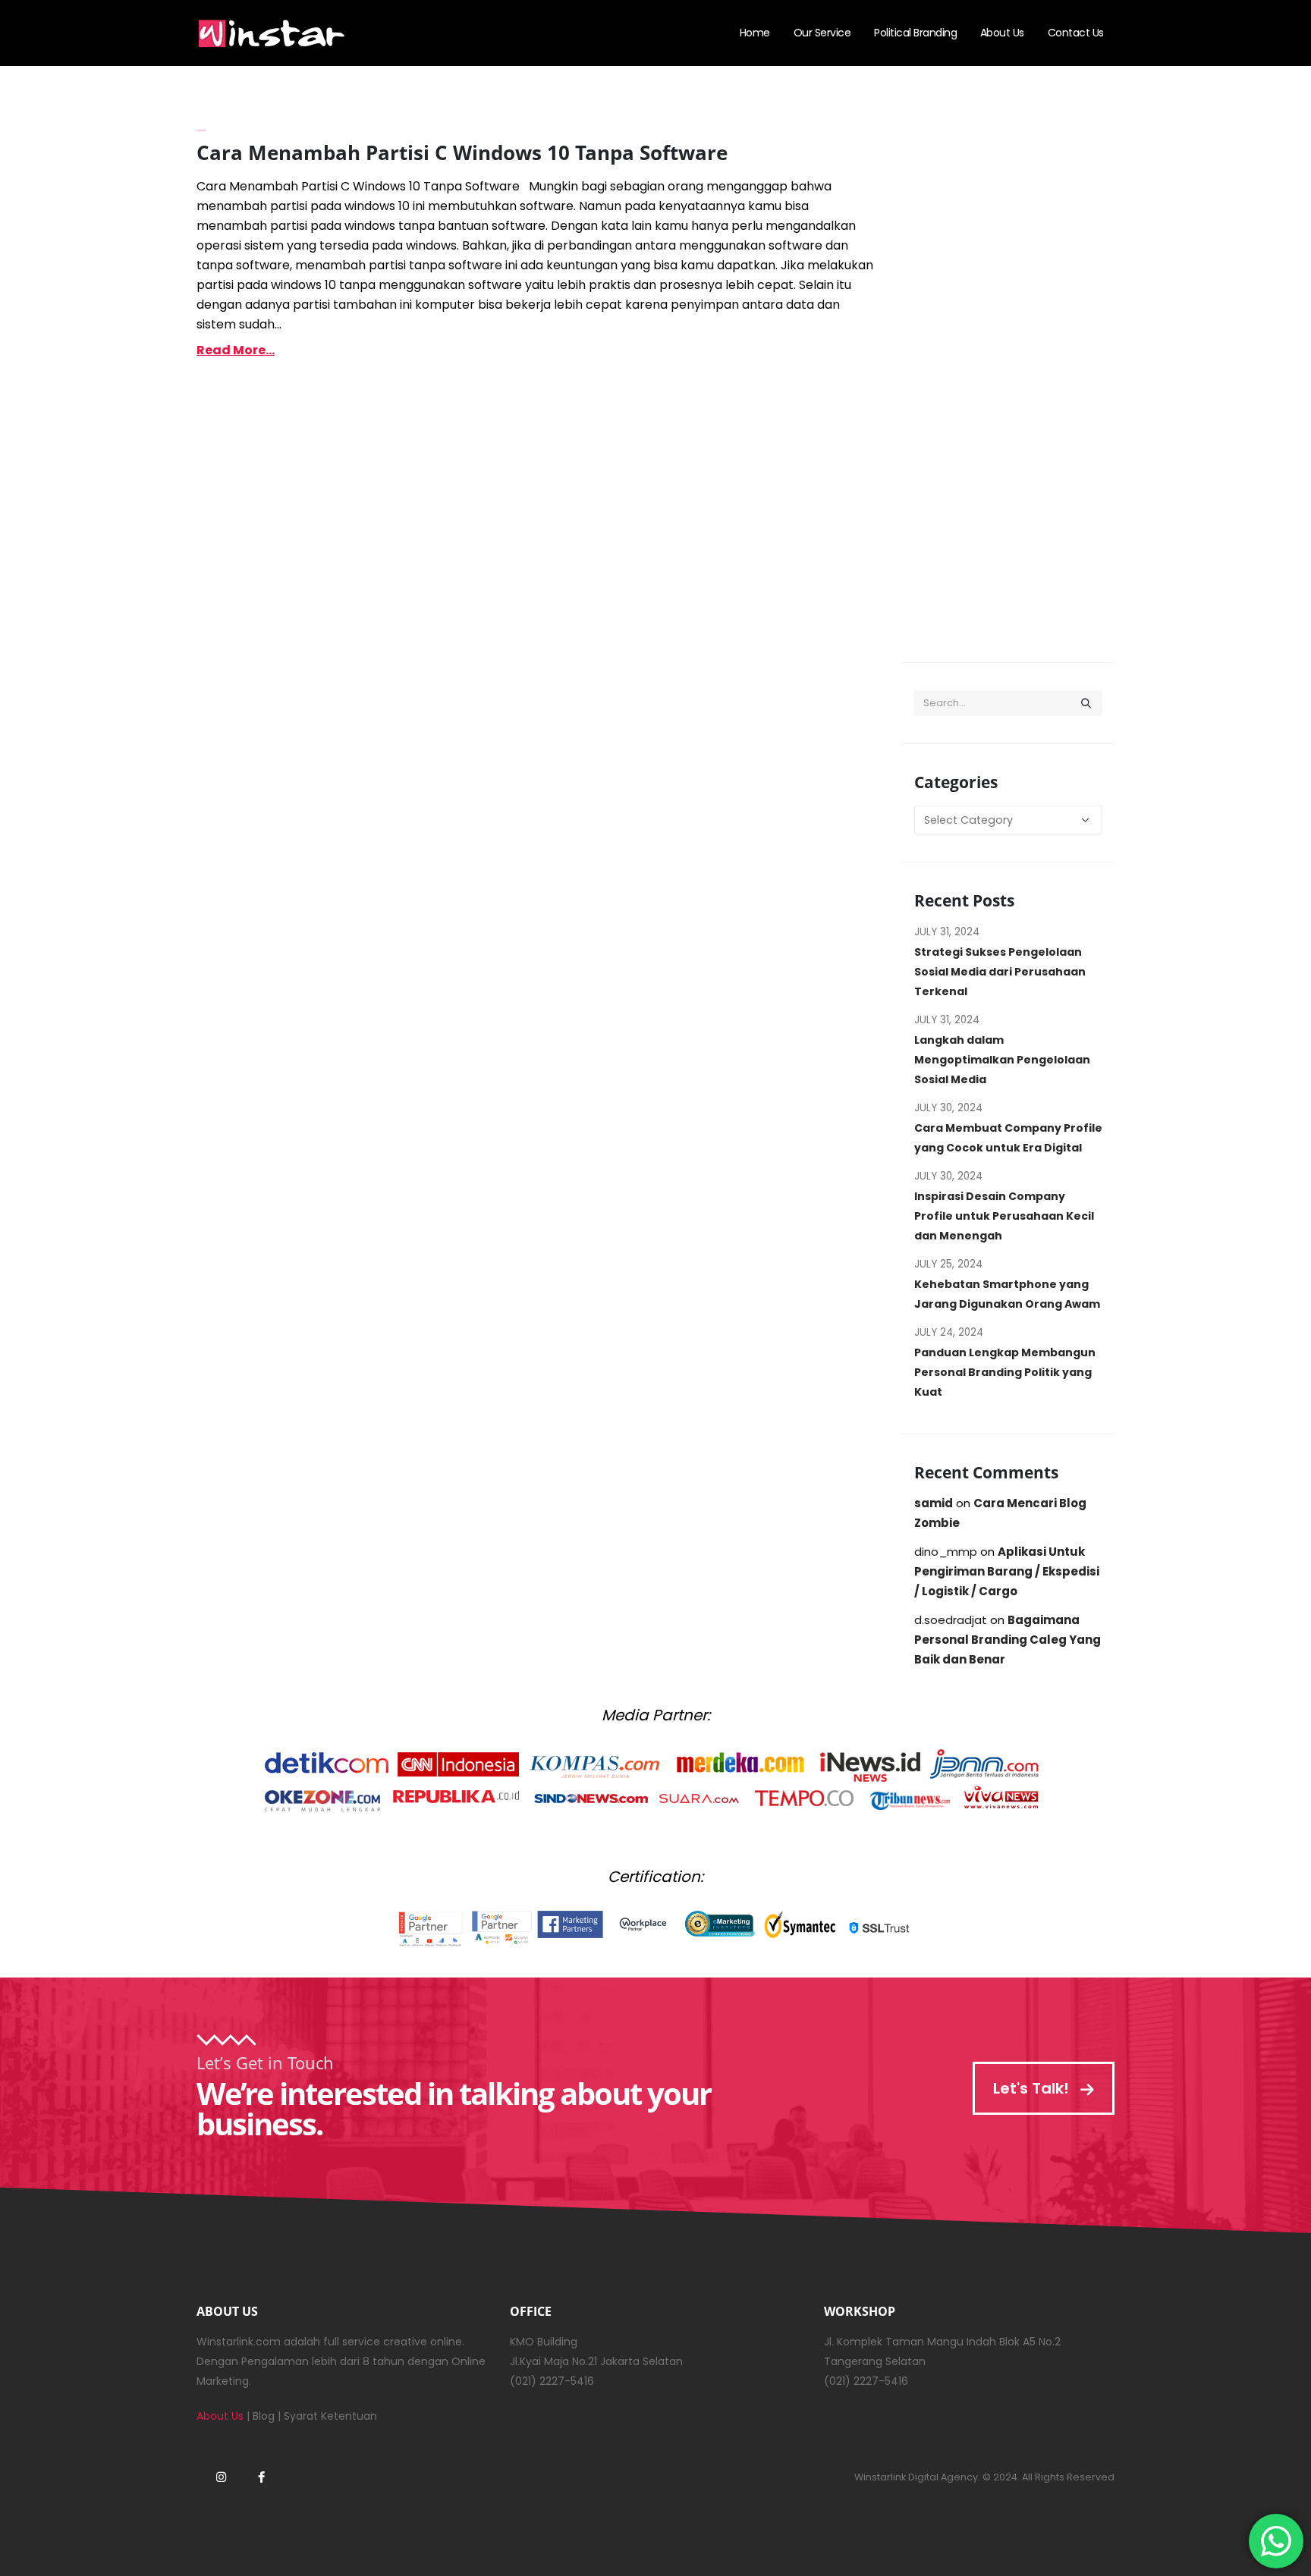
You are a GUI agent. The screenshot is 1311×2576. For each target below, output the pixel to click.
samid (934, 1503)
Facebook (261, 2477)
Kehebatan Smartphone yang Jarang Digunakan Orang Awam (1007, 1294)
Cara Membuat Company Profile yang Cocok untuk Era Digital (1008, 1138)
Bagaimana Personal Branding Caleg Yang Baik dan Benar (1008, 1640)
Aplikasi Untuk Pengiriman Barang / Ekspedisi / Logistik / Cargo (1007, 1571)
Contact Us (1076, 33)
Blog (264, 2416)
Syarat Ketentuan (330, 2416)
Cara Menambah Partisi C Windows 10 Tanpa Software (462, 152)
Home (755, 33)
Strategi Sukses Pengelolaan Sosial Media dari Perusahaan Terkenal (1000, 972)
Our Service (822, 33)
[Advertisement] (1008, 388)
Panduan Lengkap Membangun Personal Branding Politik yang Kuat (1005, 1372)
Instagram (221, 2477)
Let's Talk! (1033, 2088)
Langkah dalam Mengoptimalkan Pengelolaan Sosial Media (1002, 1060)
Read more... (236, 350)
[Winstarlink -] (272, 33)
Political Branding (915, 33)
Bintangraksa (202, 130)
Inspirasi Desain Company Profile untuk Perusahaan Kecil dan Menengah (1004, 1216)
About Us (1002, 33)
